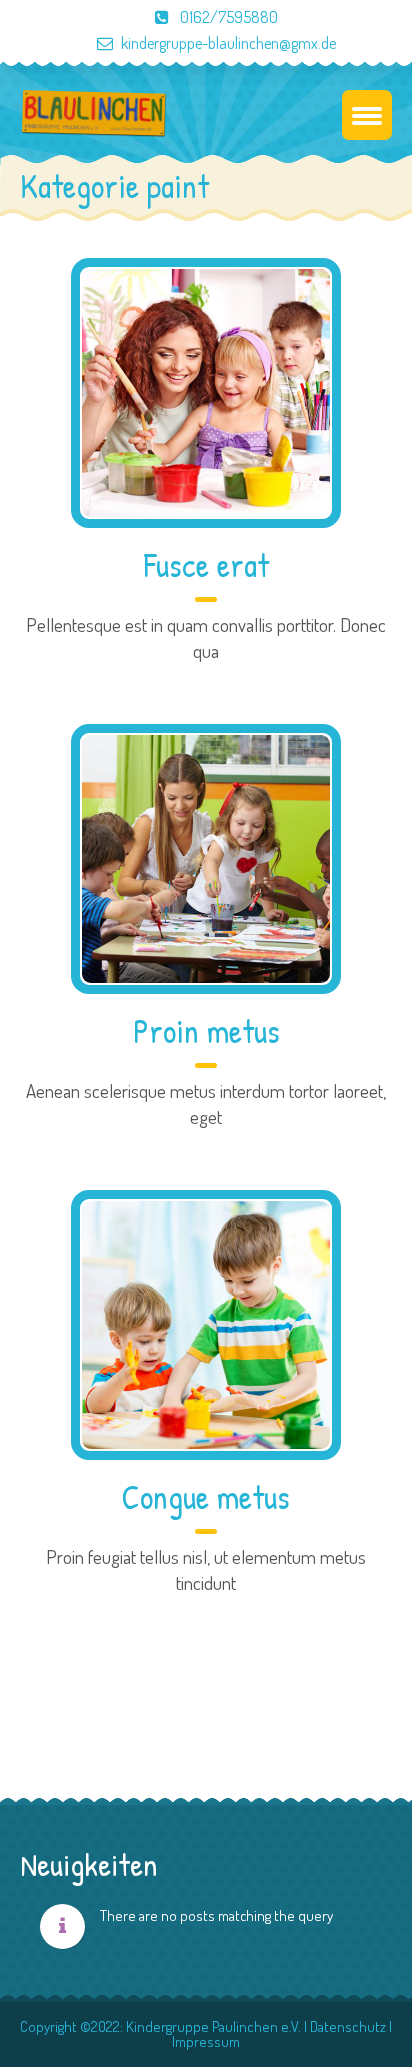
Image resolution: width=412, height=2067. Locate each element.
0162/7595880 (227, 17)
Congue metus (206, 1497)
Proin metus (206, 1031)
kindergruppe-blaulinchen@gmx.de (228, 43)
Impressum (206, 2041)
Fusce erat (206, 565)
